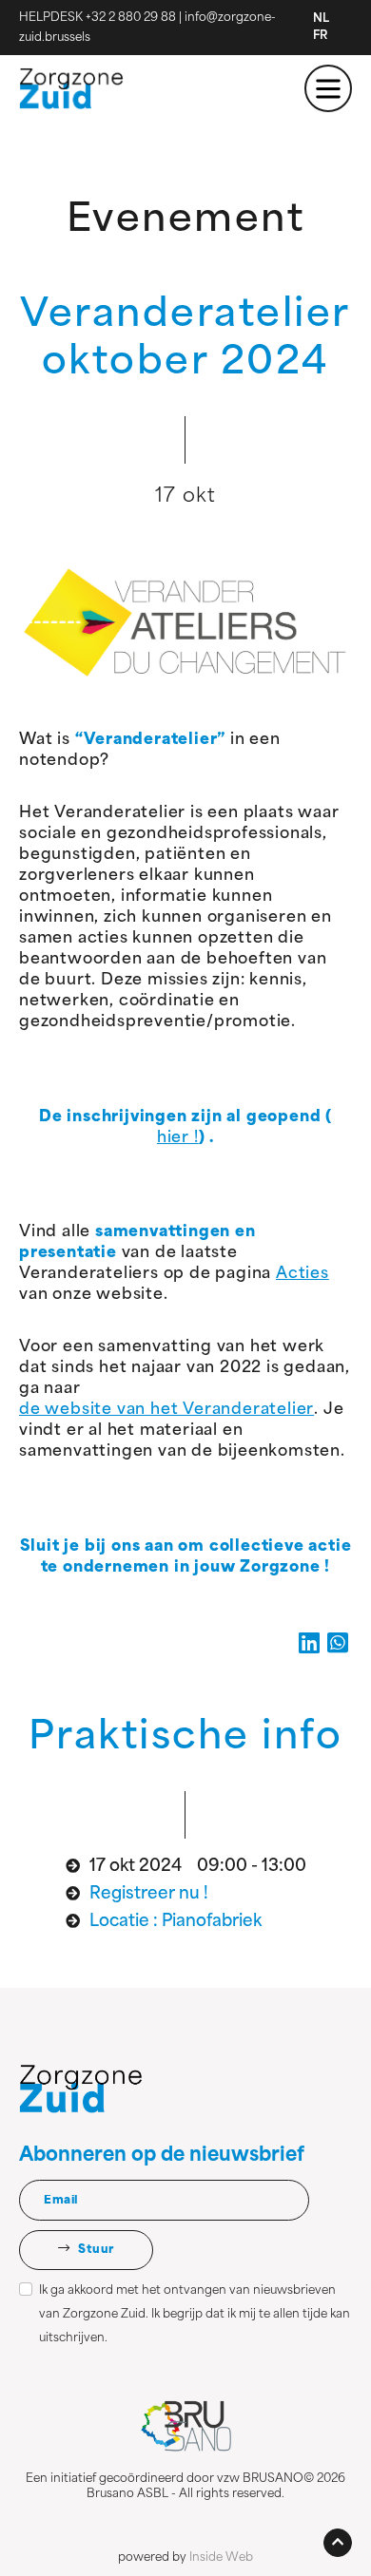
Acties (303, 1274)
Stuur (95, 2250)
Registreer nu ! (149, 1894)
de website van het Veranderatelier (166, 1410)
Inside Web (221, 2558)
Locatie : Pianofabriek (176, 1922)
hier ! (178, 1138)
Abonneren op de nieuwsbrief (162, 2156)
